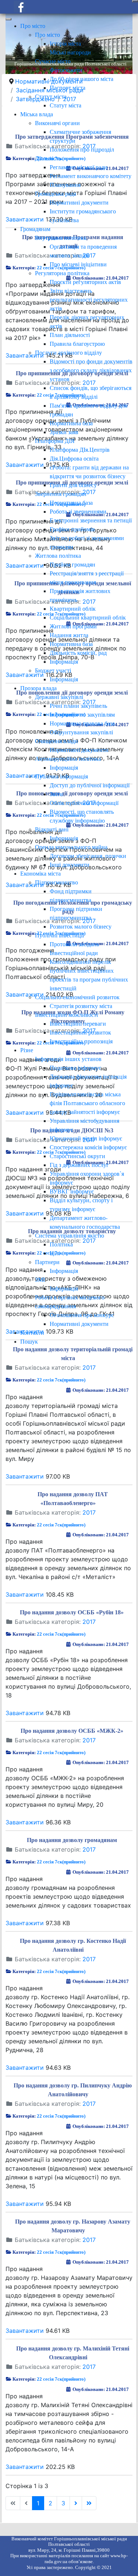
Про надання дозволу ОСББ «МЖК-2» (72, 1731)
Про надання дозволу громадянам (72, 1840)
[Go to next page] (76, 2503)
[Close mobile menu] (8, 19)
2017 (89, 1367)
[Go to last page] (89, 2503)
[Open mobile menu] (135, 1)
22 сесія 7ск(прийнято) (61, 1380)
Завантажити (25, 1476)
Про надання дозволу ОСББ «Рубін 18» (72, 1612)
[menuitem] (33, 26)
